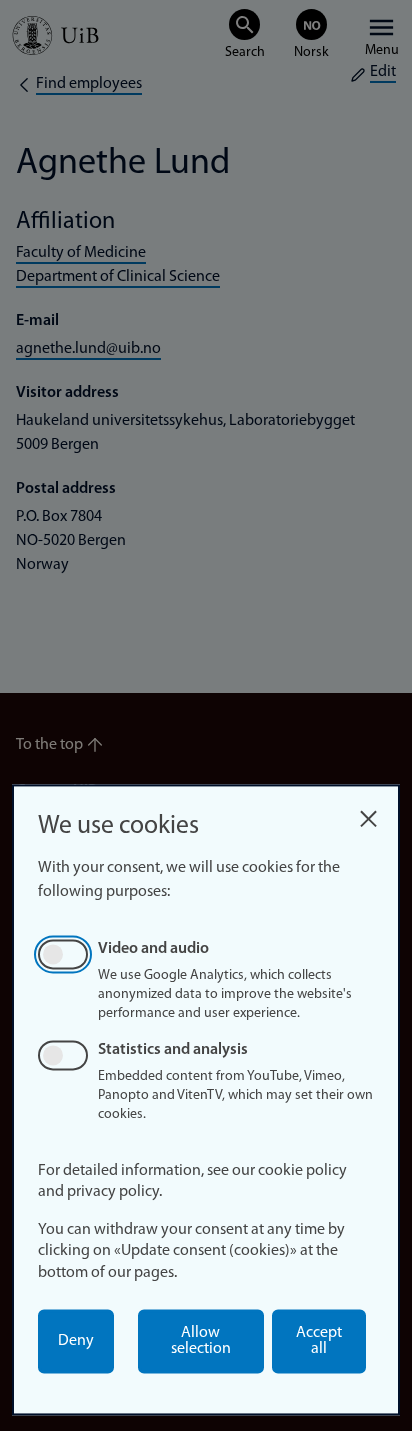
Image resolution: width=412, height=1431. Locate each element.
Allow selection (201, 1341)
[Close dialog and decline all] (368, 813)
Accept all (319, 1341)
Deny (76, 1341)
